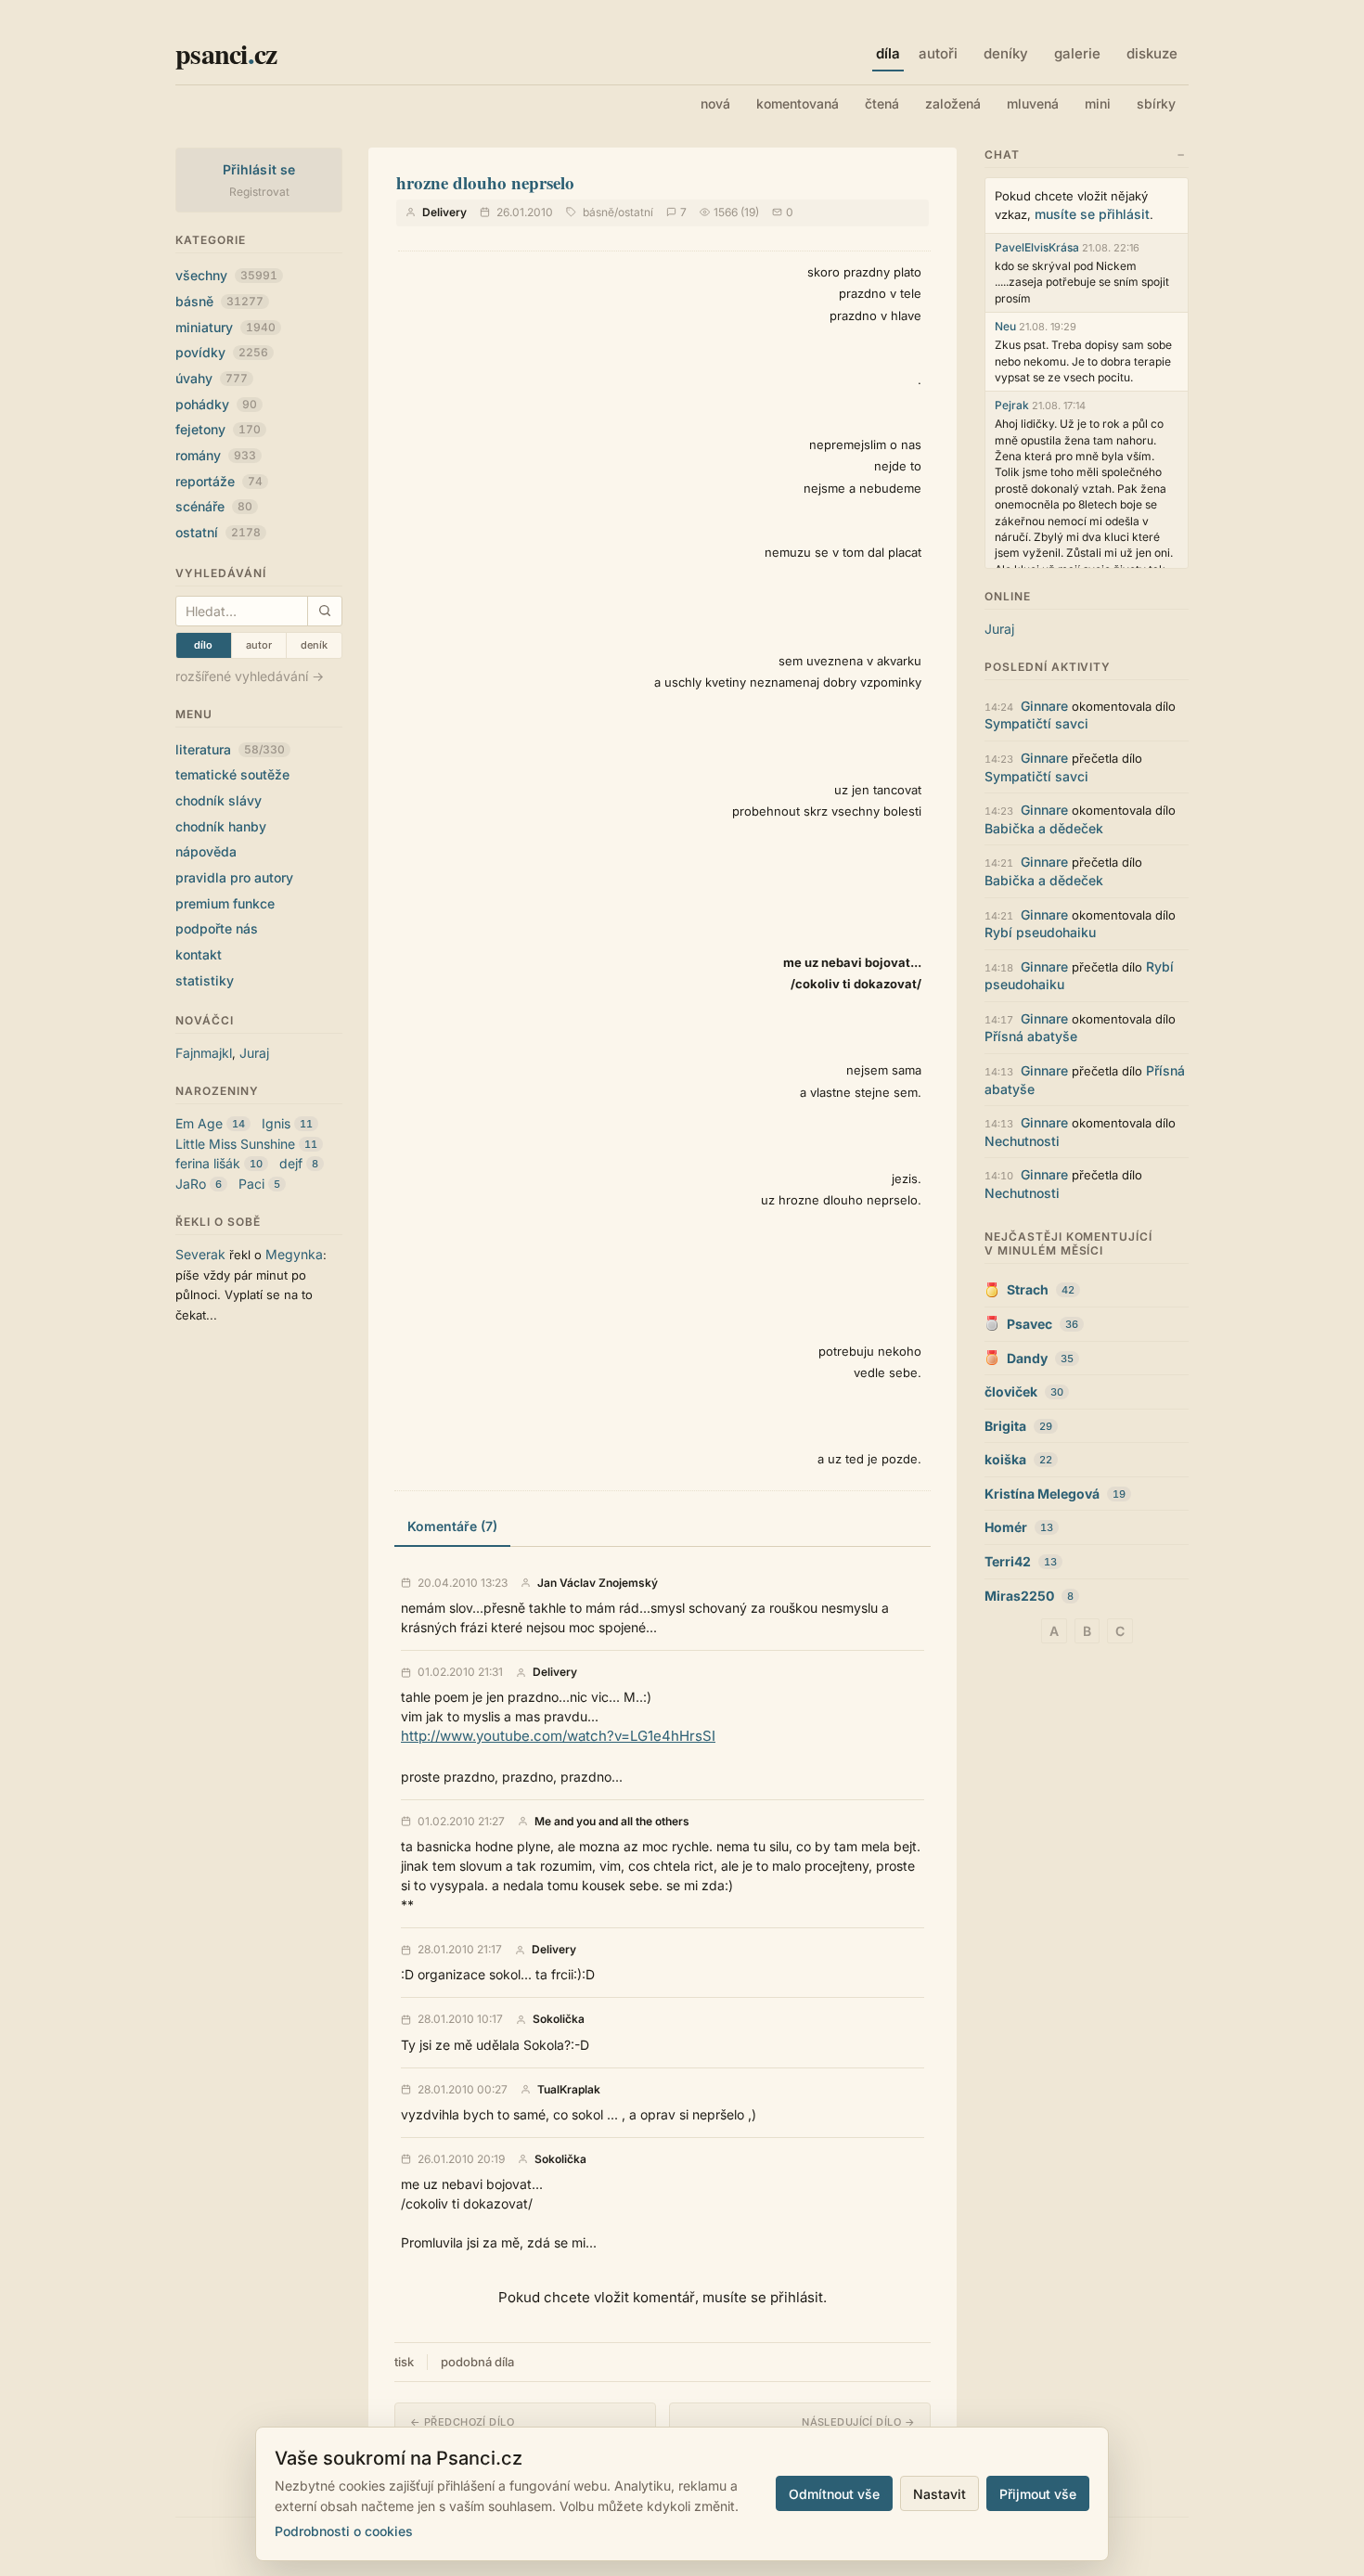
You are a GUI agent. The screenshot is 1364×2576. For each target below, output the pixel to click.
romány (216, 455)
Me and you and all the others (612, 1822)
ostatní (218, 532)
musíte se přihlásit (1092, 214)
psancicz (226, 53)
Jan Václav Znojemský (598, 1583)
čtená (882, 103)
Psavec (1029, 1324)
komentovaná (798, 103)
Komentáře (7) (452, 1526)
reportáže (219, 481)
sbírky (1156, 103)
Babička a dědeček (1044, 828)
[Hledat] (324, 611)
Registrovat (259, 192)
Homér (1006, 1527)
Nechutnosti (1022, 1141)
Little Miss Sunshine (235, 1144)
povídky (222, 352)
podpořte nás (217, 928)
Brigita (1005, 1426)
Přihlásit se (259, 169)
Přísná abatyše (1031, 1036)
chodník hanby (221, 826)
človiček (1011, 1391)
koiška (1005, 1459)
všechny (226, 275)
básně (219, 301)
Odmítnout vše (834, 2494)
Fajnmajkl (204, 1053)
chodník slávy (219, 800)
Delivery (444, 212)
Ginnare (1044, 706)
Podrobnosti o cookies (344, 2531)
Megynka (294, 1254)
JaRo (191, 1184)
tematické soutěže (232, 774)
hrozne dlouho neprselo (485, 182)
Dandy (1027, 1358)
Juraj (254, 1053)
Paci (251, 1184)
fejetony (218, 429)
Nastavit (939, 2494)
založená (953, 103)
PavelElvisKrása (1037, 247)
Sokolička (559, 2019)
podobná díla (477, 2362)
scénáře (214, 506)
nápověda (206, 851)
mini (1098, 103)
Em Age (199, 1123)
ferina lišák (208, 1163)
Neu (1005, 326)
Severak (200, 1254)
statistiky (205, 980)
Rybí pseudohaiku (1040, 932)
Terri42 (1008, 1561)
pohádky (216, 404)
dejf (291, 1163)
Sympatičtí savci (1036, 723)
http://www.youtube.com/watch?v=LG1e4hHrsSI (558, 1736)
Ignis (276, 1123)
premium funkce (225, 903)
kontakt (199, 954)
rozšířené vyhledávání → (250, 676)
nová (715, 103)
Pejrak (1012, 405)
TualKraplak (569, 2090)
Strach (1028, 1289)
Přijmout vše (1038, 2494)
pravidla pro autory (234, 877)
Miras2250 (1019, 1596)
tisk (404, 2362)
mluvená (1033, 103)
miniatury (225, 327)
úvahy (212, 378)
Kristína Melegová (1042, 1494)
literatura (230, 749)
